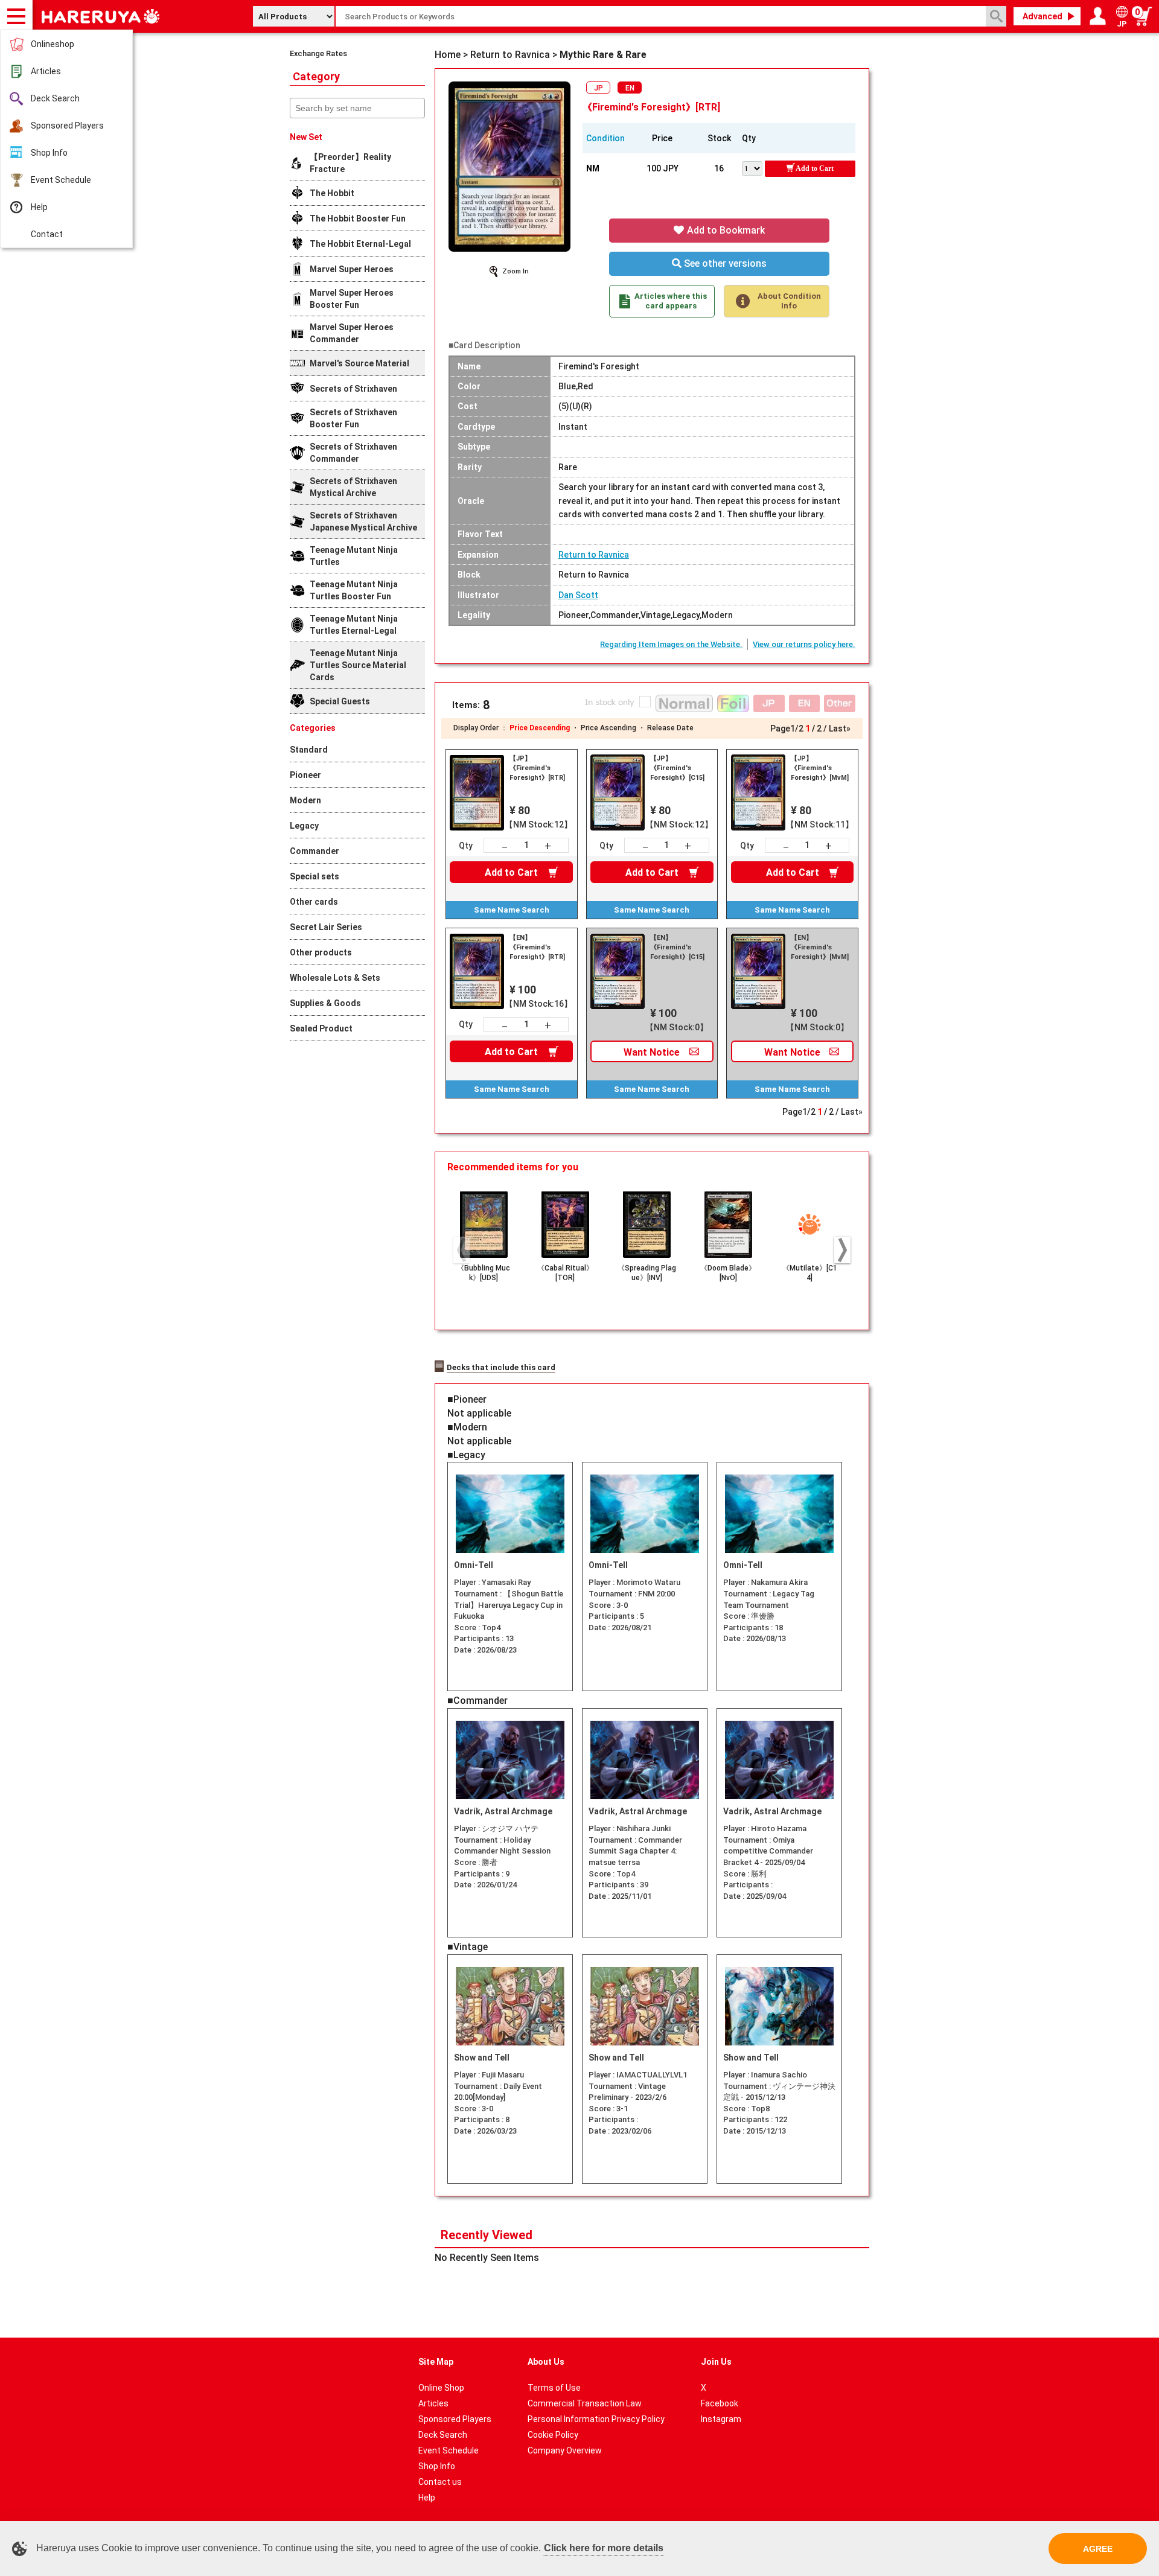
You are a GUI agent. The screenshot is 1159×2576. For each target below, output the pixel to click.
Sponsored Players (67, 126)
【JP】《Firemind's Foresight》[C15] (677, 768)
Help (39, 207)
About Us (546, 2362)
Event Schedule (61, 180)
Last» (840, 728)
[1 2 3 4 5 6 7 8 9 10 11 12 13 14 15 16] (753, 167)
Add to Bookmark (725, 230)
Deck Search (55, 98)
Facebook (720, 2403)
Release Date (670, 728)
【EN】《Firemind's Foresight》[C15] (677, 947)
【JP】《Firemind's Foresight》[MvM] (820, 768)
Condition (605, 138)
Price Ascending (608, 728)
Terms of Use (554, 2388)
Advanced (1042, 16)
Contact (47, 234)
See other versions (724, 263)
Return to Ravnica (594, 555)
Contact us (440, 2482)
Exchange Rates (318, 53)
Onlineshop (53, 44)
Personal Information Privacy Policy (596, 2419)
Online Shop (441, 2388)
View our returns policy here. (804, 644)
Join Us (716, 2362)
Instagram (721, 2419)
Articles (46, 71)
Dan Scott (578, 595)
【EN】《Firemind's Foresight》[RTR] (537, 947)
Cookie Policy (553, 2435)
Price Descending (540, 728)
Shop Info (49, 153)
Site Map (436, 2362)
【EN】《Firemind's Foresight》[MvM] (820, 947)
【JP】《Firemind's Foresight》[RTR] (537, 768)
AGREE (1098, 2549)
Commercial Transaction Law (585, 2403)
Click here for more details (604, 2548)
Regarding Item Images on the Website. (671, 644)
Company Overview (565, 2450)
